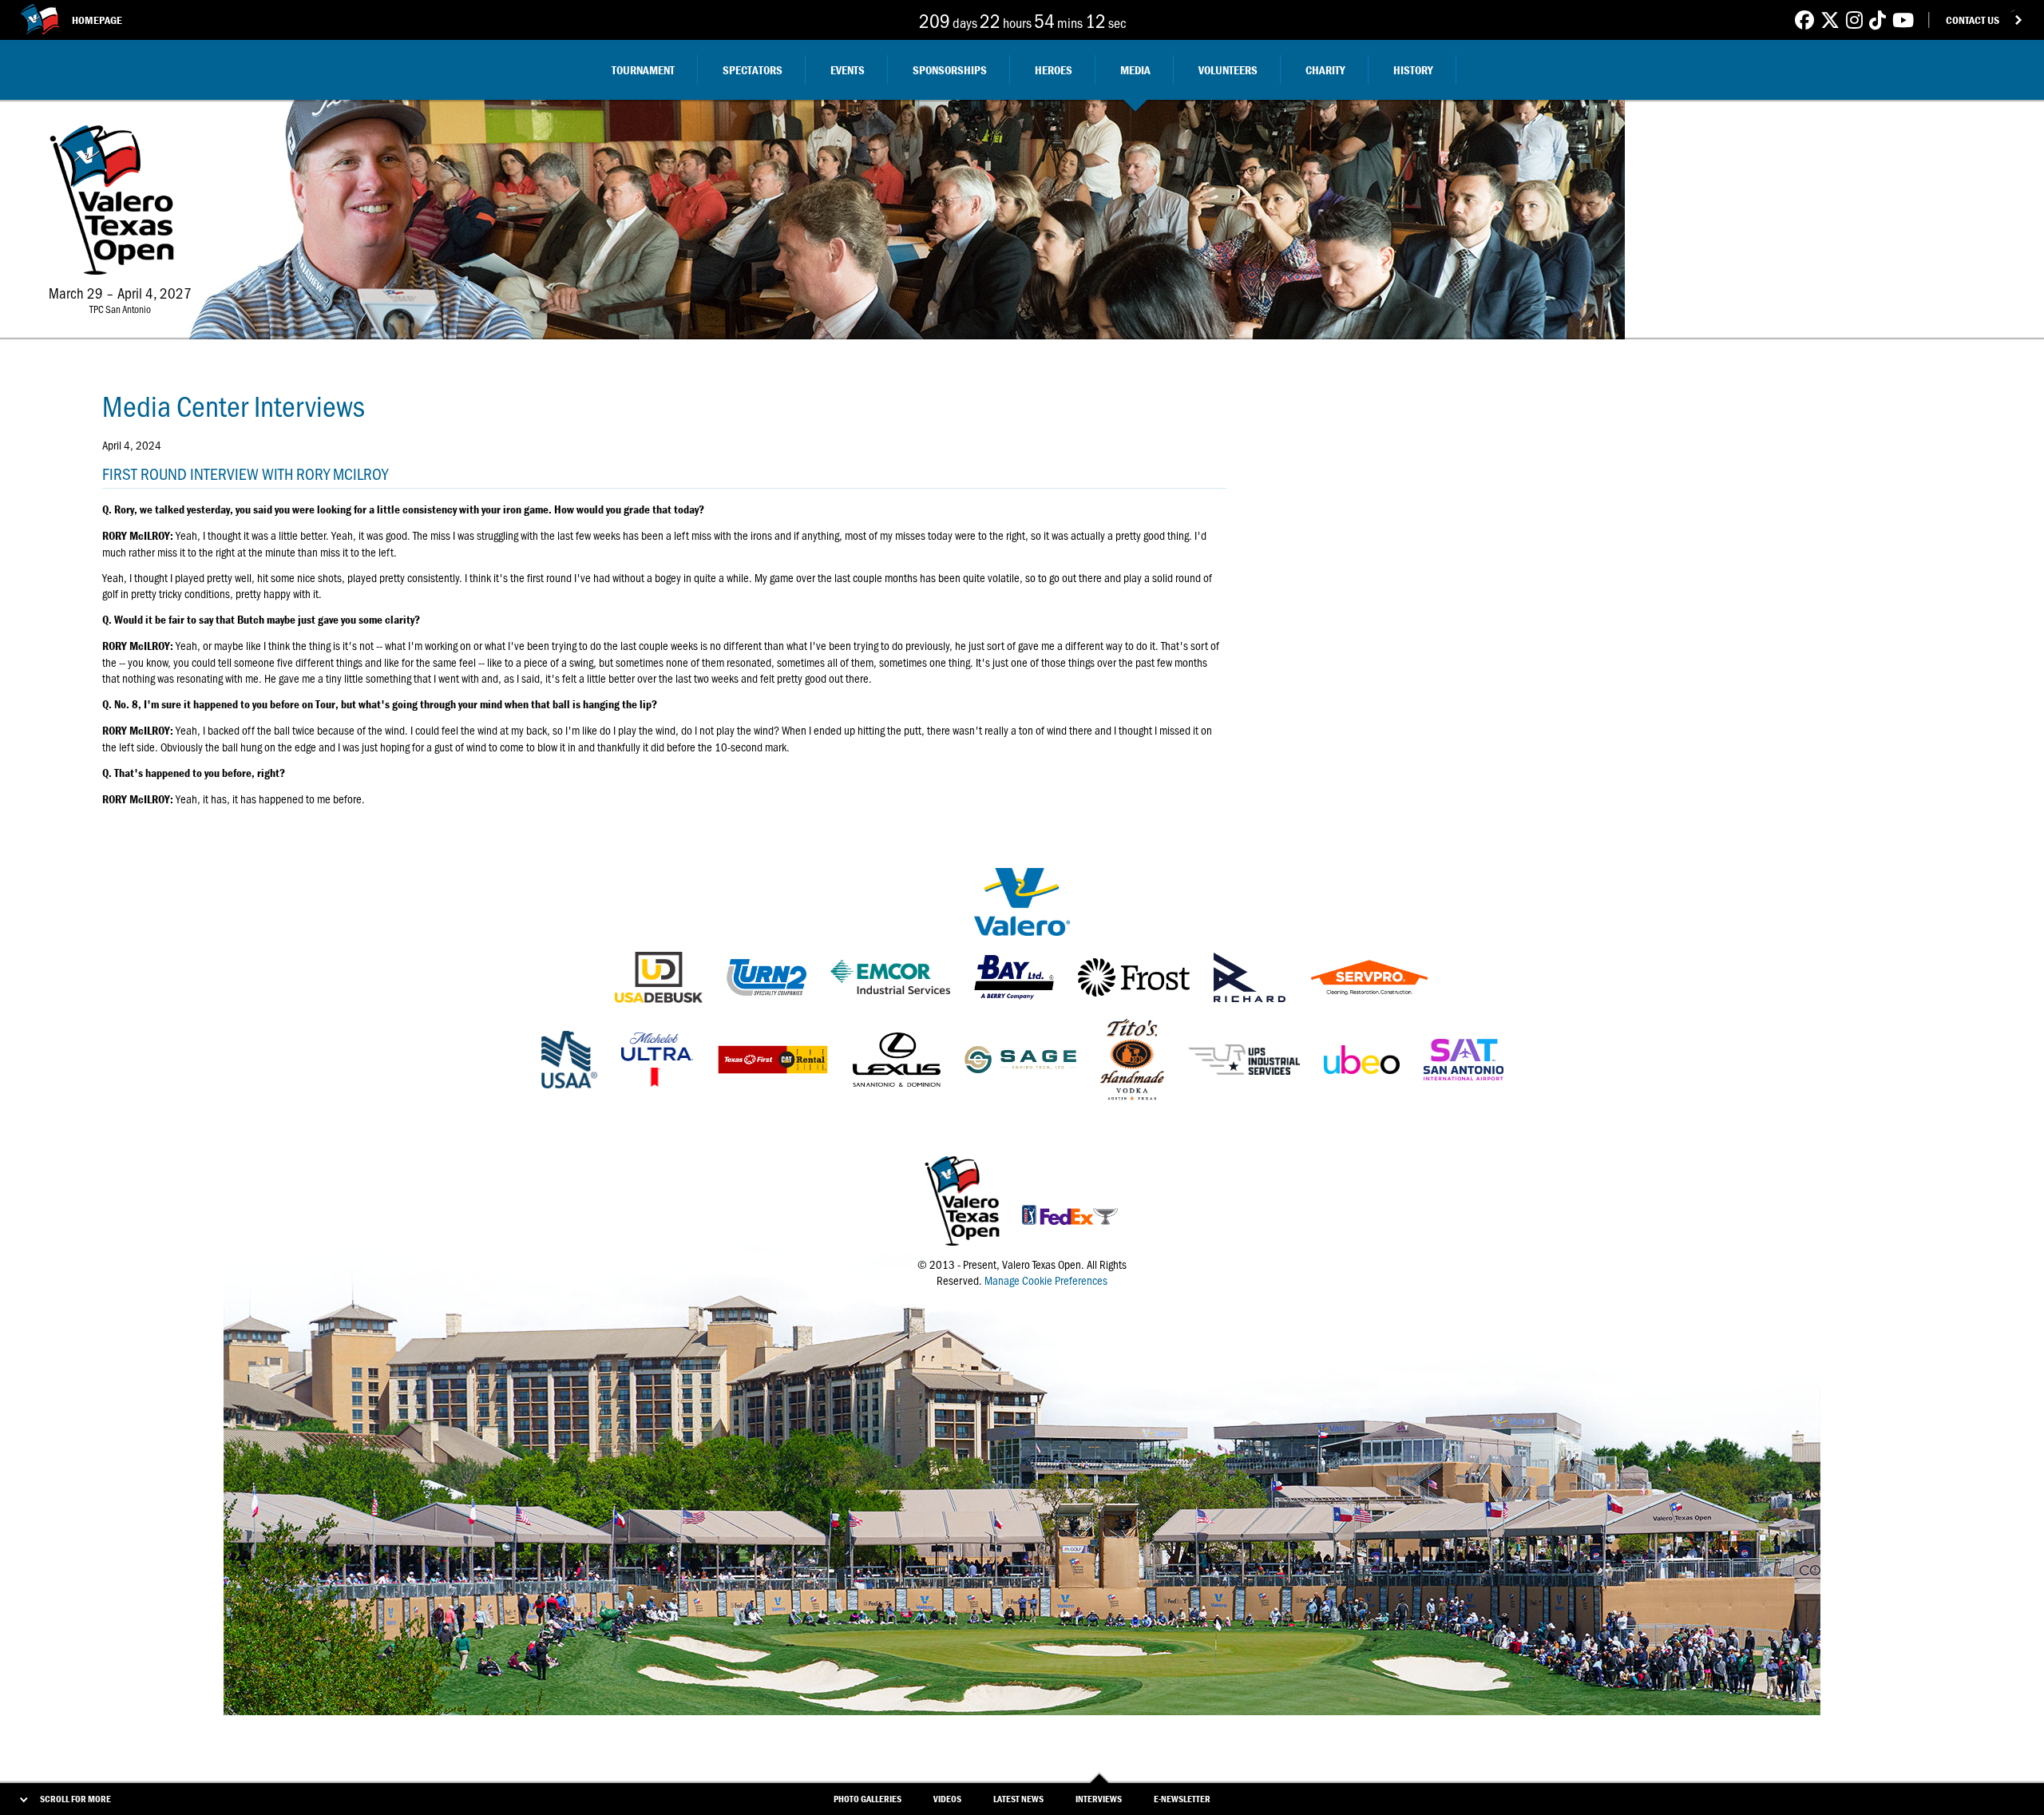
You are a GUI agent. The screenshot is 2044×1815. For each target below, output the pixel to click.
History (1413, 70)
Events (848, 70)
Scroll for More (75, 1799)
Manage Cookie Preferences (1046, 1280)
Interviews (1099, 1799)
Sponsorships (950, 70)
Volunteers (1228, 70)
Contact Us (1973, 20)
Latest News (1018, 1799)
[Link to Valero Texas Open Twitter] (1830, 20)
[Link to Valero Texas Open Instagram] (1854, 20)
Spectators (753, 70)
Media (1135, 70)
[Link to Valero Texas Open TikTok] (1878, 20)
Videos (947, 1799)
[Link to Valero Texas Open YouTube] (1903, 20)
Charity (1325, 70)
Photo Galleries (868, 1799)
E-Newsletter (1182, 1799)
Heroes (1054, 70)
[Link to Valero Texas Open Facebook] (1804, 20)
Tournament (643, 70)
